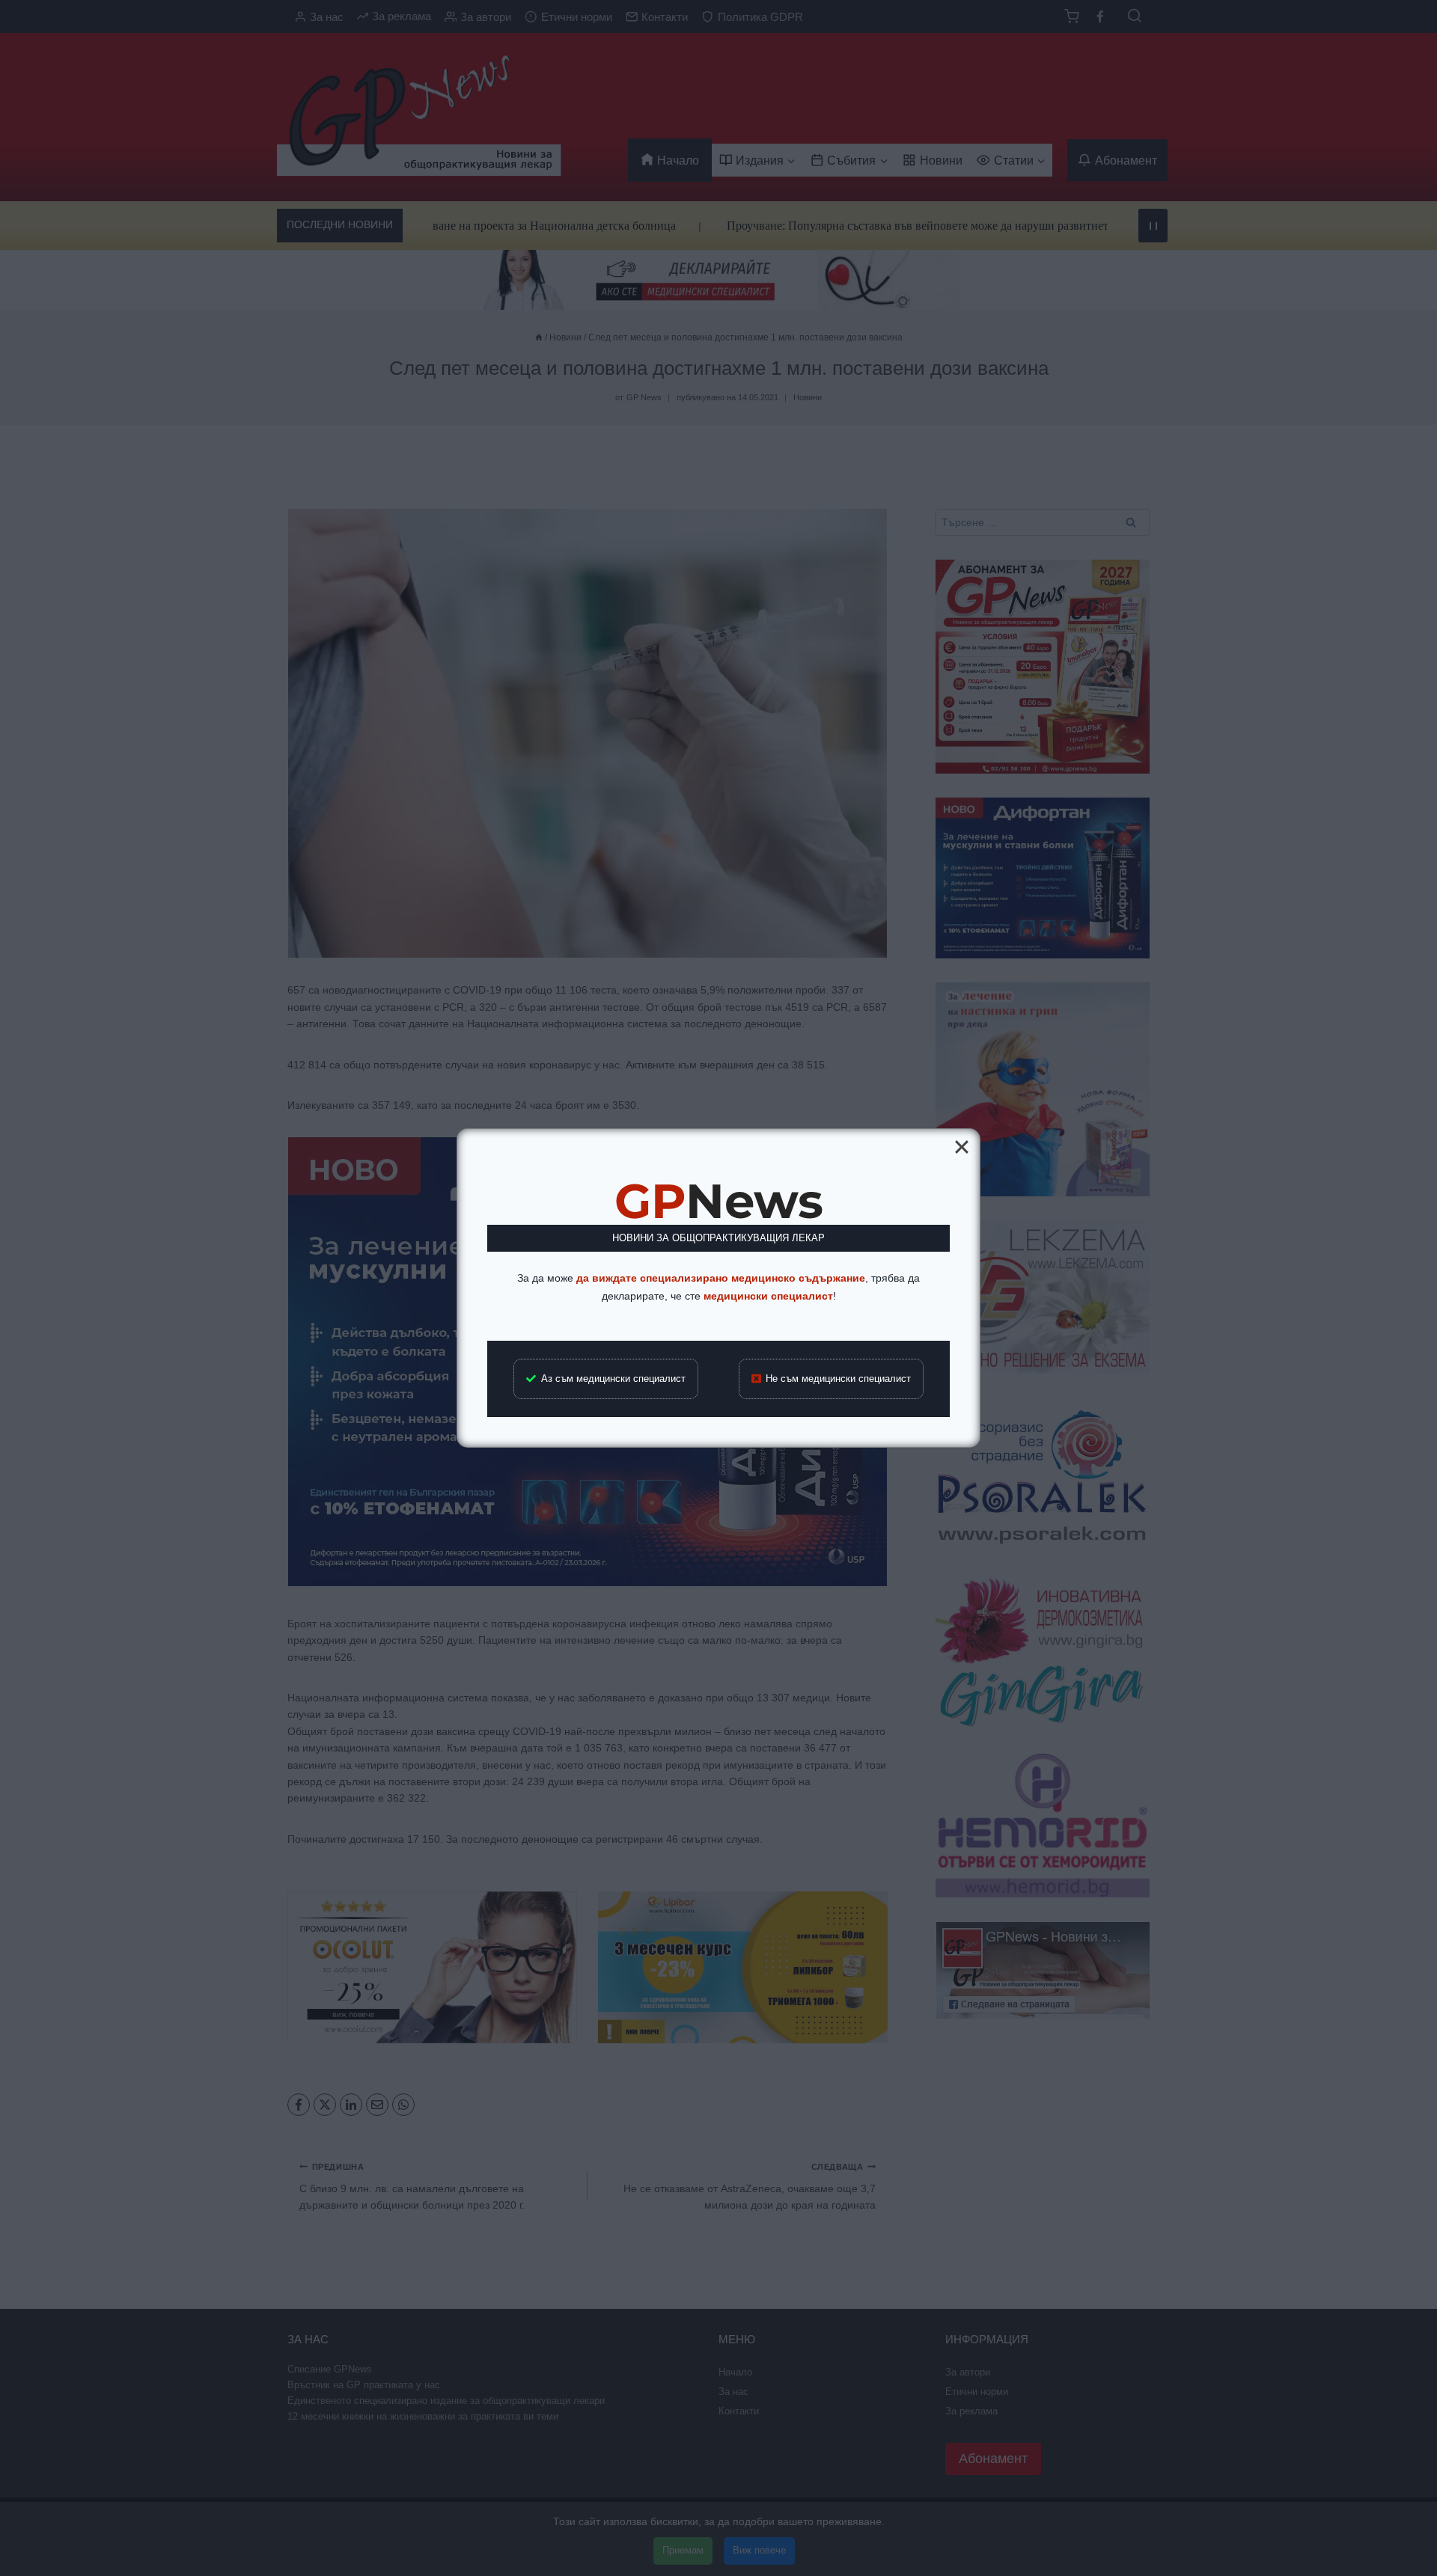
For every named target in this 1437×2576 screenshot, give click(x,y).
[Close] (962, 1147)
